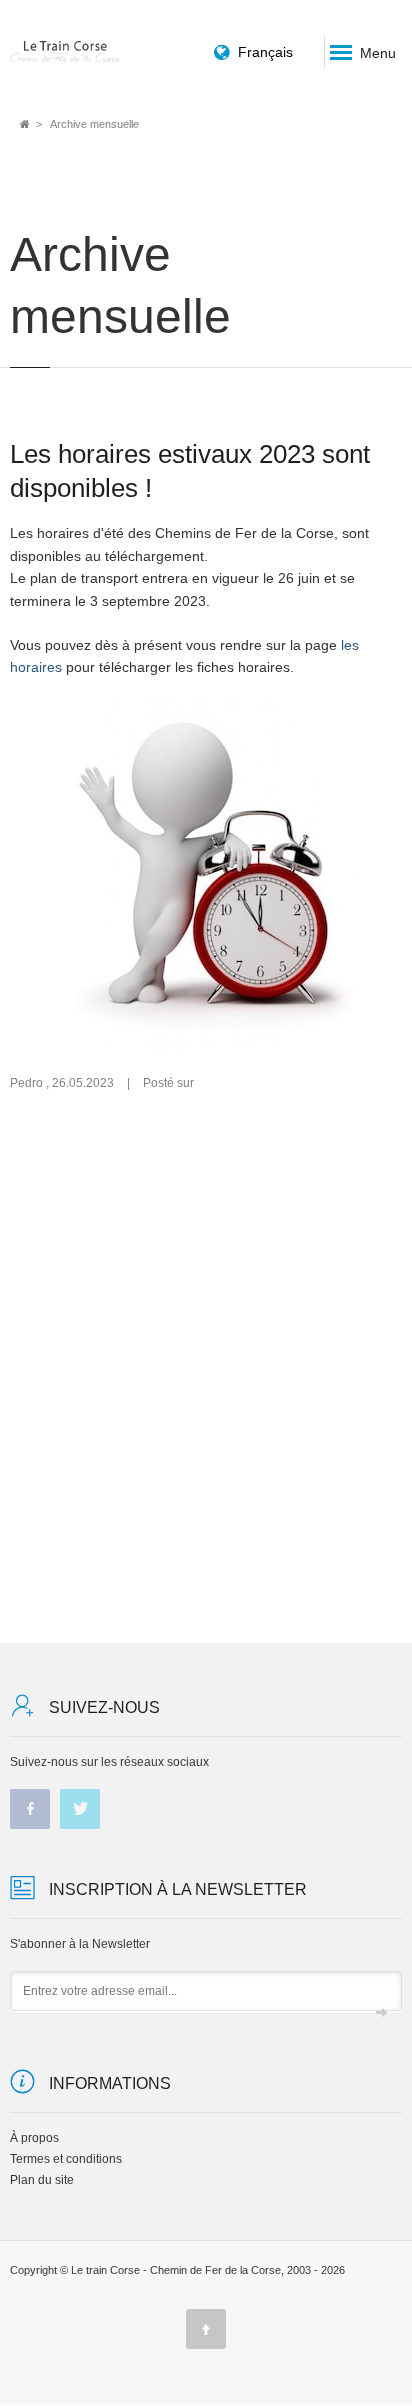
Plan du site (42, 2180)
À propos (34, 2138)
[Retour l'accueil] (65, 51)
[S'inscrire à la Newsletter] (382, 2014)
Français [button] (265, 52)
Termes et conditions (66, 2159)
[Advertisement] (206, 1367)
